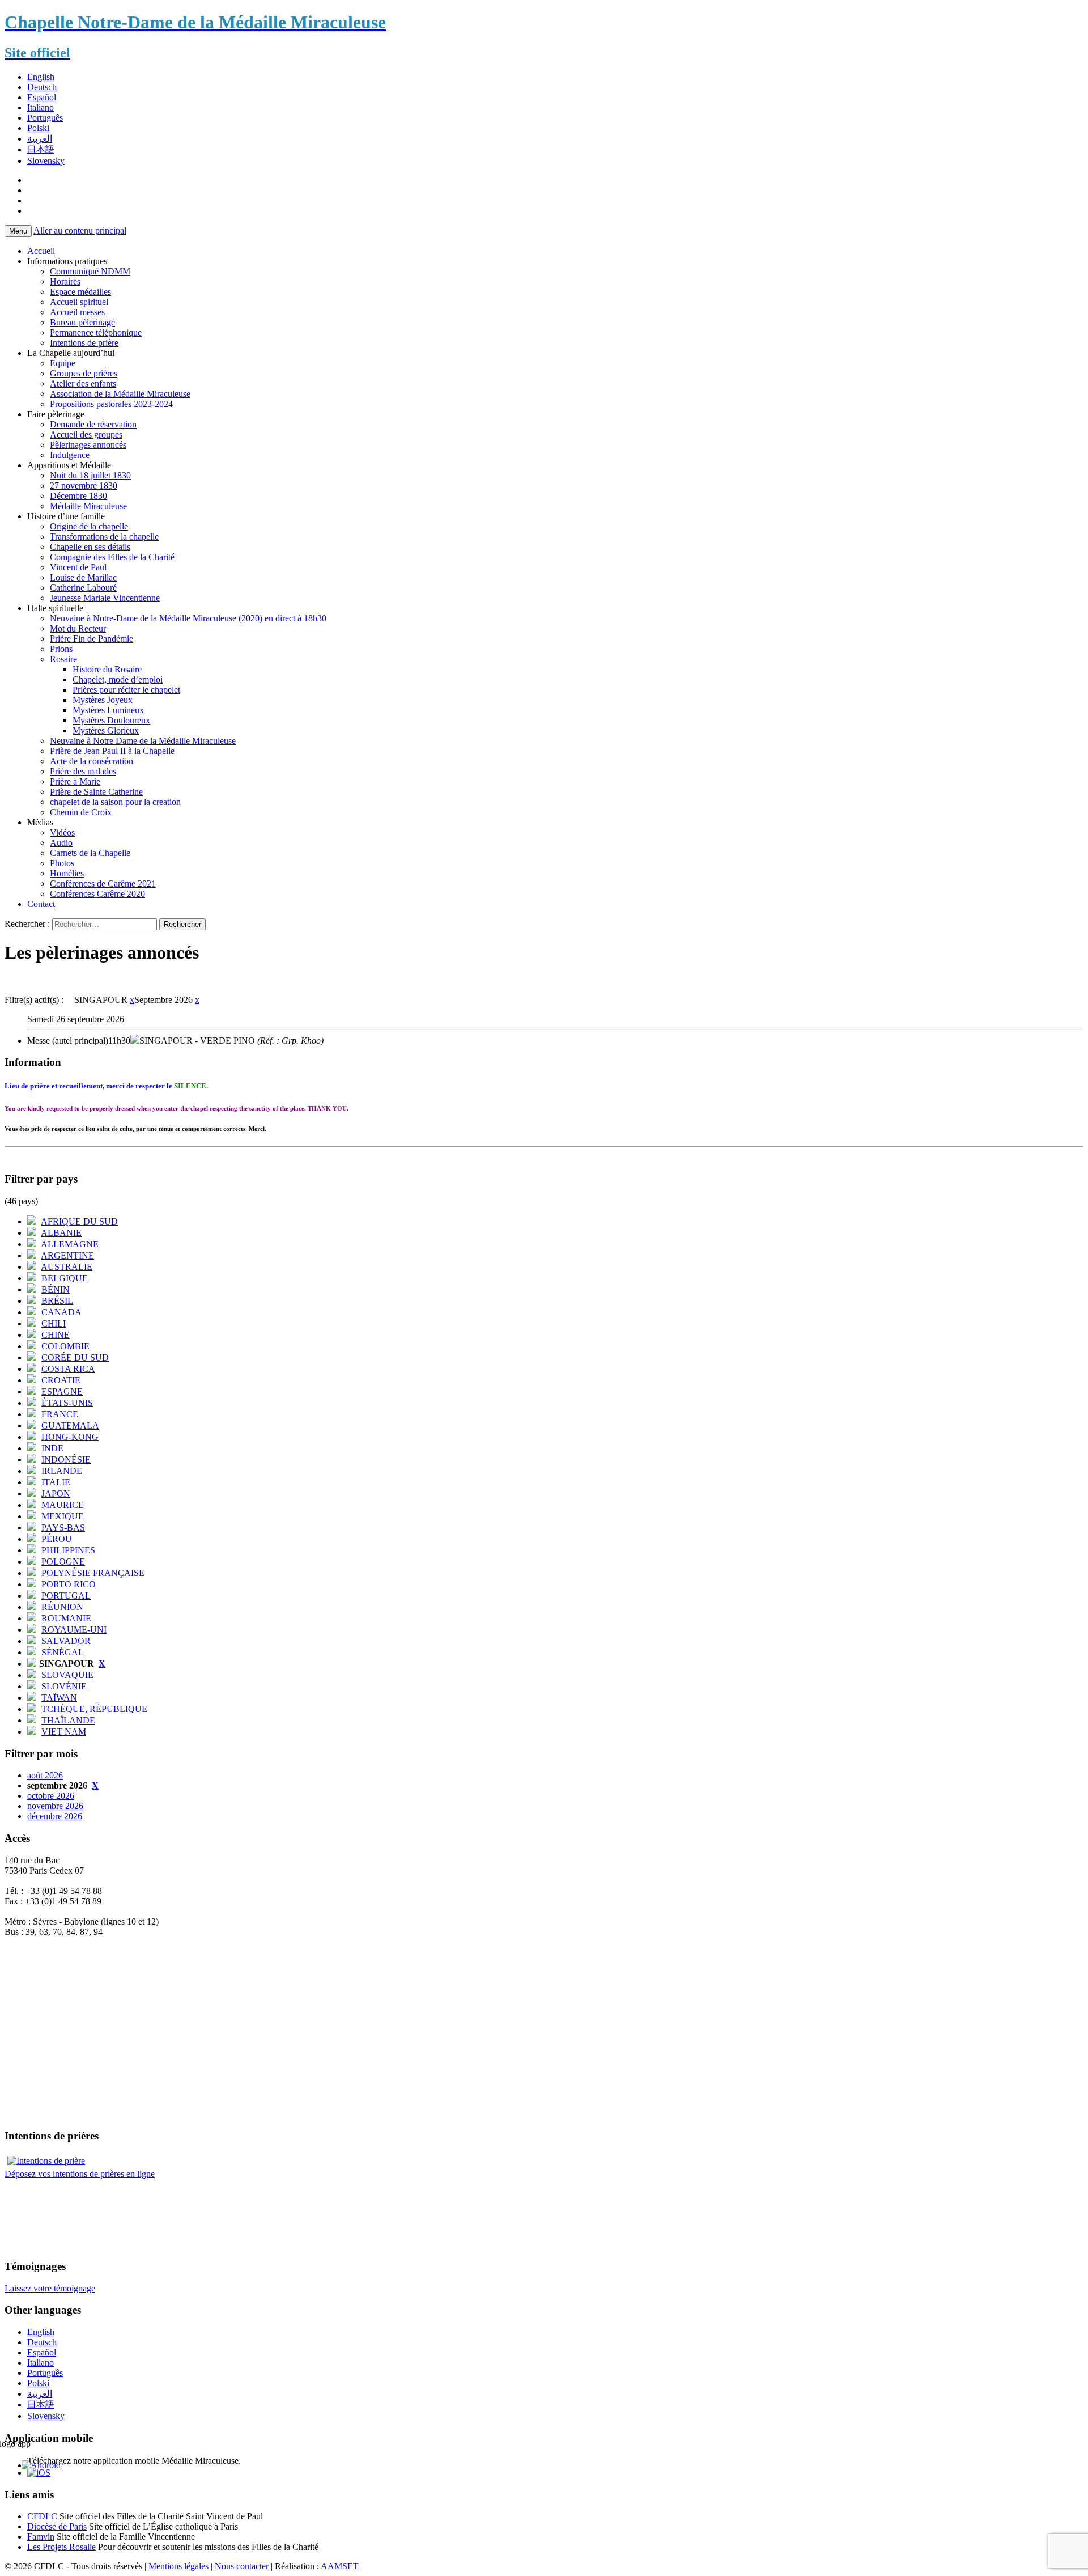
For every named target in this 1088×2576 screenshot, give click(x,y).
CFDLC (42, 2516)
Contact (41, 904)
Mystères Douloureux (111, 720)
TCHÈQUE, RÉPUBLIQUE (94, 1709)
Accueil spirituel (79, 302)
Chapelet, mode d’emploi (118, 679)
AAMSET (340, 2566)
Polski (38, 128)
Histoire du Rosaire (107, 669)
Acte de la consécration (92, 761)
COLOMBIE (65, 1346)
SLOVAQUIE (67, 1675)
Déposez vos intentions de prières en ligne (80, 2174)
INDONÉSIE (66, 1459)
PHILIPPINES (68, 1550)
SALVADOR (66, 1641)
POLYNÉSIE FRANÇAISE (93, 1573)
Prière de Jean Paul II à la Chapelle (112, 751)
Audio (61, 843)
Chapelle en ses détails (90, 547)
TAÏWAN (59, 1698)
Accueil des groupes (86, 435)
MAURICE (63, 1505)
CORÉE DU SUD (75, 1357)
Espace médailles (80, 292)
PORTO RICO (69, 1584)
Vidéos (62, 832)
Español (42, 97)
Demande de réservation (93, 424)
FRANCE (60, 1414)
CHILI (54, 1323)
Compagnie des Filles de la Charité (112, 557)
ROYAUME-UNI (74, 1630)
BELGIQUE (65, 1278)
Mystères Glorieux (106, 730)
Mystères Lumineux (108, 710)
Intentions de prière (84, 343)
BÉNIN (56, 1289)
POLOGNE (63, 1562)
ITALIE (56, 1482)
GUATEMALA (70, 1425)
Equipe (63, 363)
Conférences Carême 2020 (97, 894)
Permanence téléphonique (96, 332)
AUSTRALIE (67, 1267)
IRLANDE (62, 1471)
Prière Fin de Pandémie (92, 639)
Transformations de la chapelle (104, 537)
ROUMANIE (66, 1618)
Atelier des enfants (83, 384)
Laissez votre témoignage (50, 2288)
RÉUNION (62, 1607)
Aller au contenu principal (80, 230)
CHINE (56, 1335)
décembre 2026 (55, 1816)
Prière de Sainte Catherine (96, 792)
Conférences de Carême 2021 (103, 884)
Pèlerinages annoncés (88, 445)
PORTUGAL (66, 1596)
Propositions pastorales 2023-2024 (111, 404)
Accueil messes (77, 312)
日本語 (41, 149)
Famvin (41, 2537)
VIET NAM (64, 1732)
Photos (62, 863)
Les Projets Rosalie (61, 2547)
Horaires (65, 281)
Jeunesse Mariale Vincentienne (105, 598)
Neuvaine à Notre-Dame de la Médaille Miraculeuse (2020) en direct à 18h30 (188, 618)
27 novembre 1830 (84, 486)
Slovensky (46, 161)
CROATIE (61, 1380)
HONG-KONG (70, 1437)
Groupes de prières (84, 373)
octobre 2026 (51, 1796)
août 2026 (45, 1775)
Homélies (67, 873)
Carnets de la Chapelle (90, 853)
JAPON (56, 1494)
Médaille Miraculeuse (88, 506)
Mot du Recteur (78, 628)
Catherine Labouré (83, 588)
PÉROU (57, 1539)
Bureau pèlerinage (82, 322)
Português (45, 118)
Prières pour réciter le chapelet (126, 690)
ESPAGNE (62, 1391)
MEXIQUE (63, 1516)
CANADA (61, 1312)
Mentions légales (178, 2566)
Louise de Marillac (83, 577)
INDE (52, 1448)
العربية (40, 139)
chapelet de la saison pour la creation (115, 802)
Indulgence (70, 455)
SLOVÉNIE (64, 1686)
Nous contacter (242, 2566)
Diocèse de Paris (57, 2526)
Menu (18, 231)
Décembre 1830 (78, 496)
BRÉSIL (57, 1301)
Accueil (41, 251)
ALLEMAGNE (70, 1244)
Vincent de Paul (78, 567)
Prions (61, 649)
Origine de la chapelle (89, 526)
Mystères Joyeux (103, 700)
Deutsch (42, 87)
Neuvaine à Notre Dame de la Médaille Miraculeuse (143, 741)
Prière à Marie (75, 781)
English (41, 77)
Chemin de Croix (81, 812)
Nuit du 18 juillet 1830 (90, 475)
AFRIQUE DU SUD (79, 1221)
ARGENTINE (67, 1255)
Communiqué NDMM (90, 271)
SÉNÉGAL (63, 1652)
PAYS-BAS (63, 1528)
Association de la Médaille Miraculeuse (120, 394)
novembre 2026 (55, 1806)
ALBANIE (61, 1233)
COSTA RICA (68, 1369)
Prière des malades (83, 771)
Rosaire (63, 659)
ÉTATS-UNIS (67, 1403)
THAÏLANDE (68, 1720)
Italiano (41, 107)
